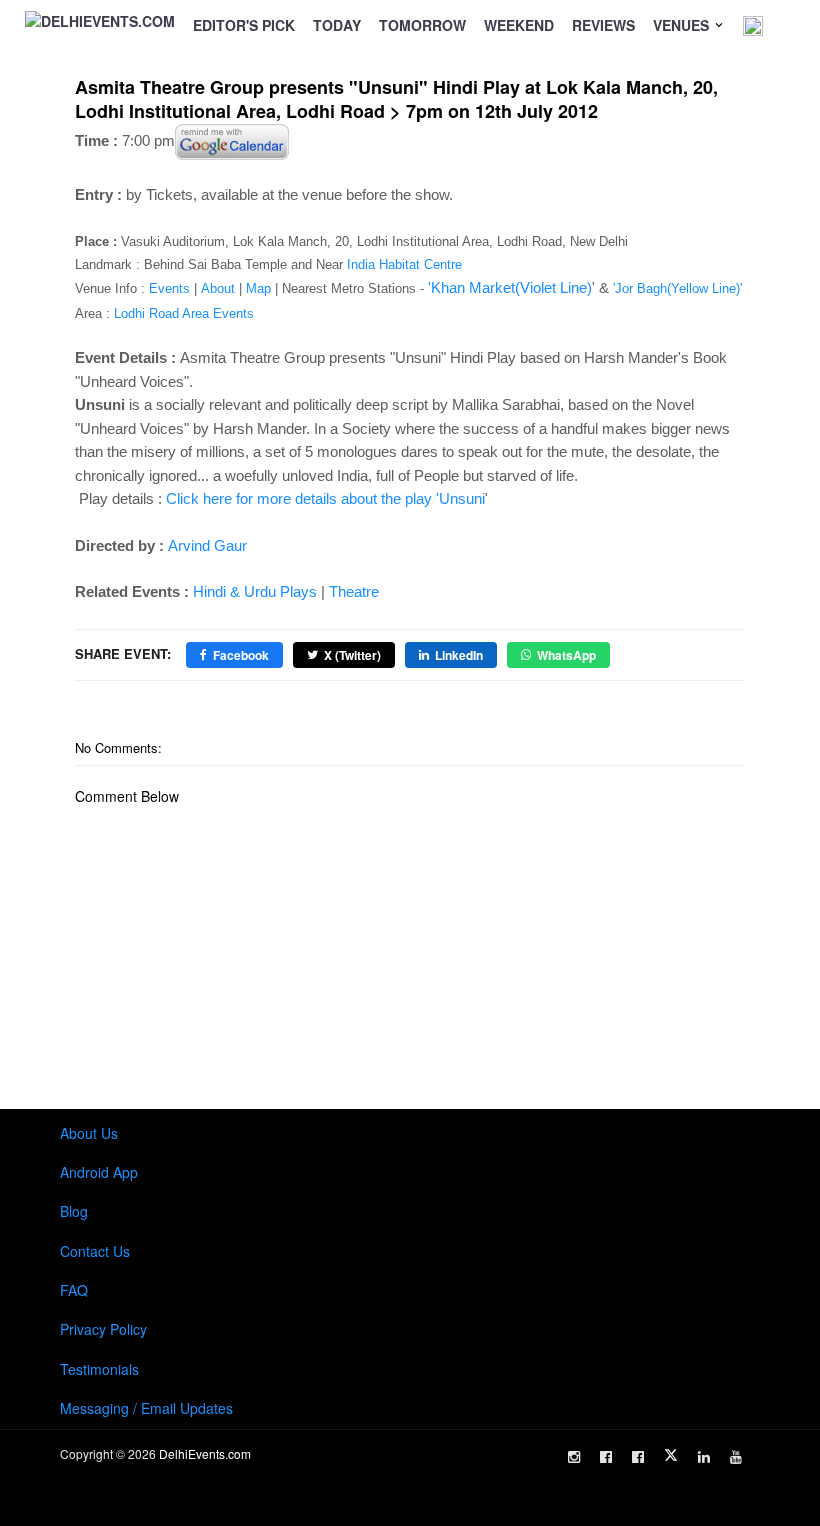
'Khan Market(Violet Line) (510, 287)
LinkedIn (459, 655)
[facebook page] (606, 1457)
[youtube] (736, 1457)
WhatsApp (566, 655)
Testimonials (99, 1369)
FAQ (74, 1290)
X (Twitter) (352, 655)
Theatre (354, 591)
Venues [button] (683, 25)
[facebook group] (638, 1457)
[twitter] (671, 1455)
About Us (89, 1133)
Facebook (241, 655)
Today (337, 25)
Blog (74, 1211)
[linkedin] (704, 1457)
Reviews (603, 25)
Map (258, 288)
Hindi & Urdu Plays (255, 591)
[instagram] (574, 1457)
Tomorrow (422, 25)
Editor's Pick (244, 25)
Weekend (519, 25)
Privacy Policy (103, 1329)
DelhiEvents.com (205, 1453)
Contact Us (95, 1251)
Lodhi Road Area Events (184, 313)
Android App (99, 1172)
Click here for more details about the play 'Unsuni (325, 498)
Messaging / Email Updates (146, 1408)
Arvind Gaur (207, 545)
